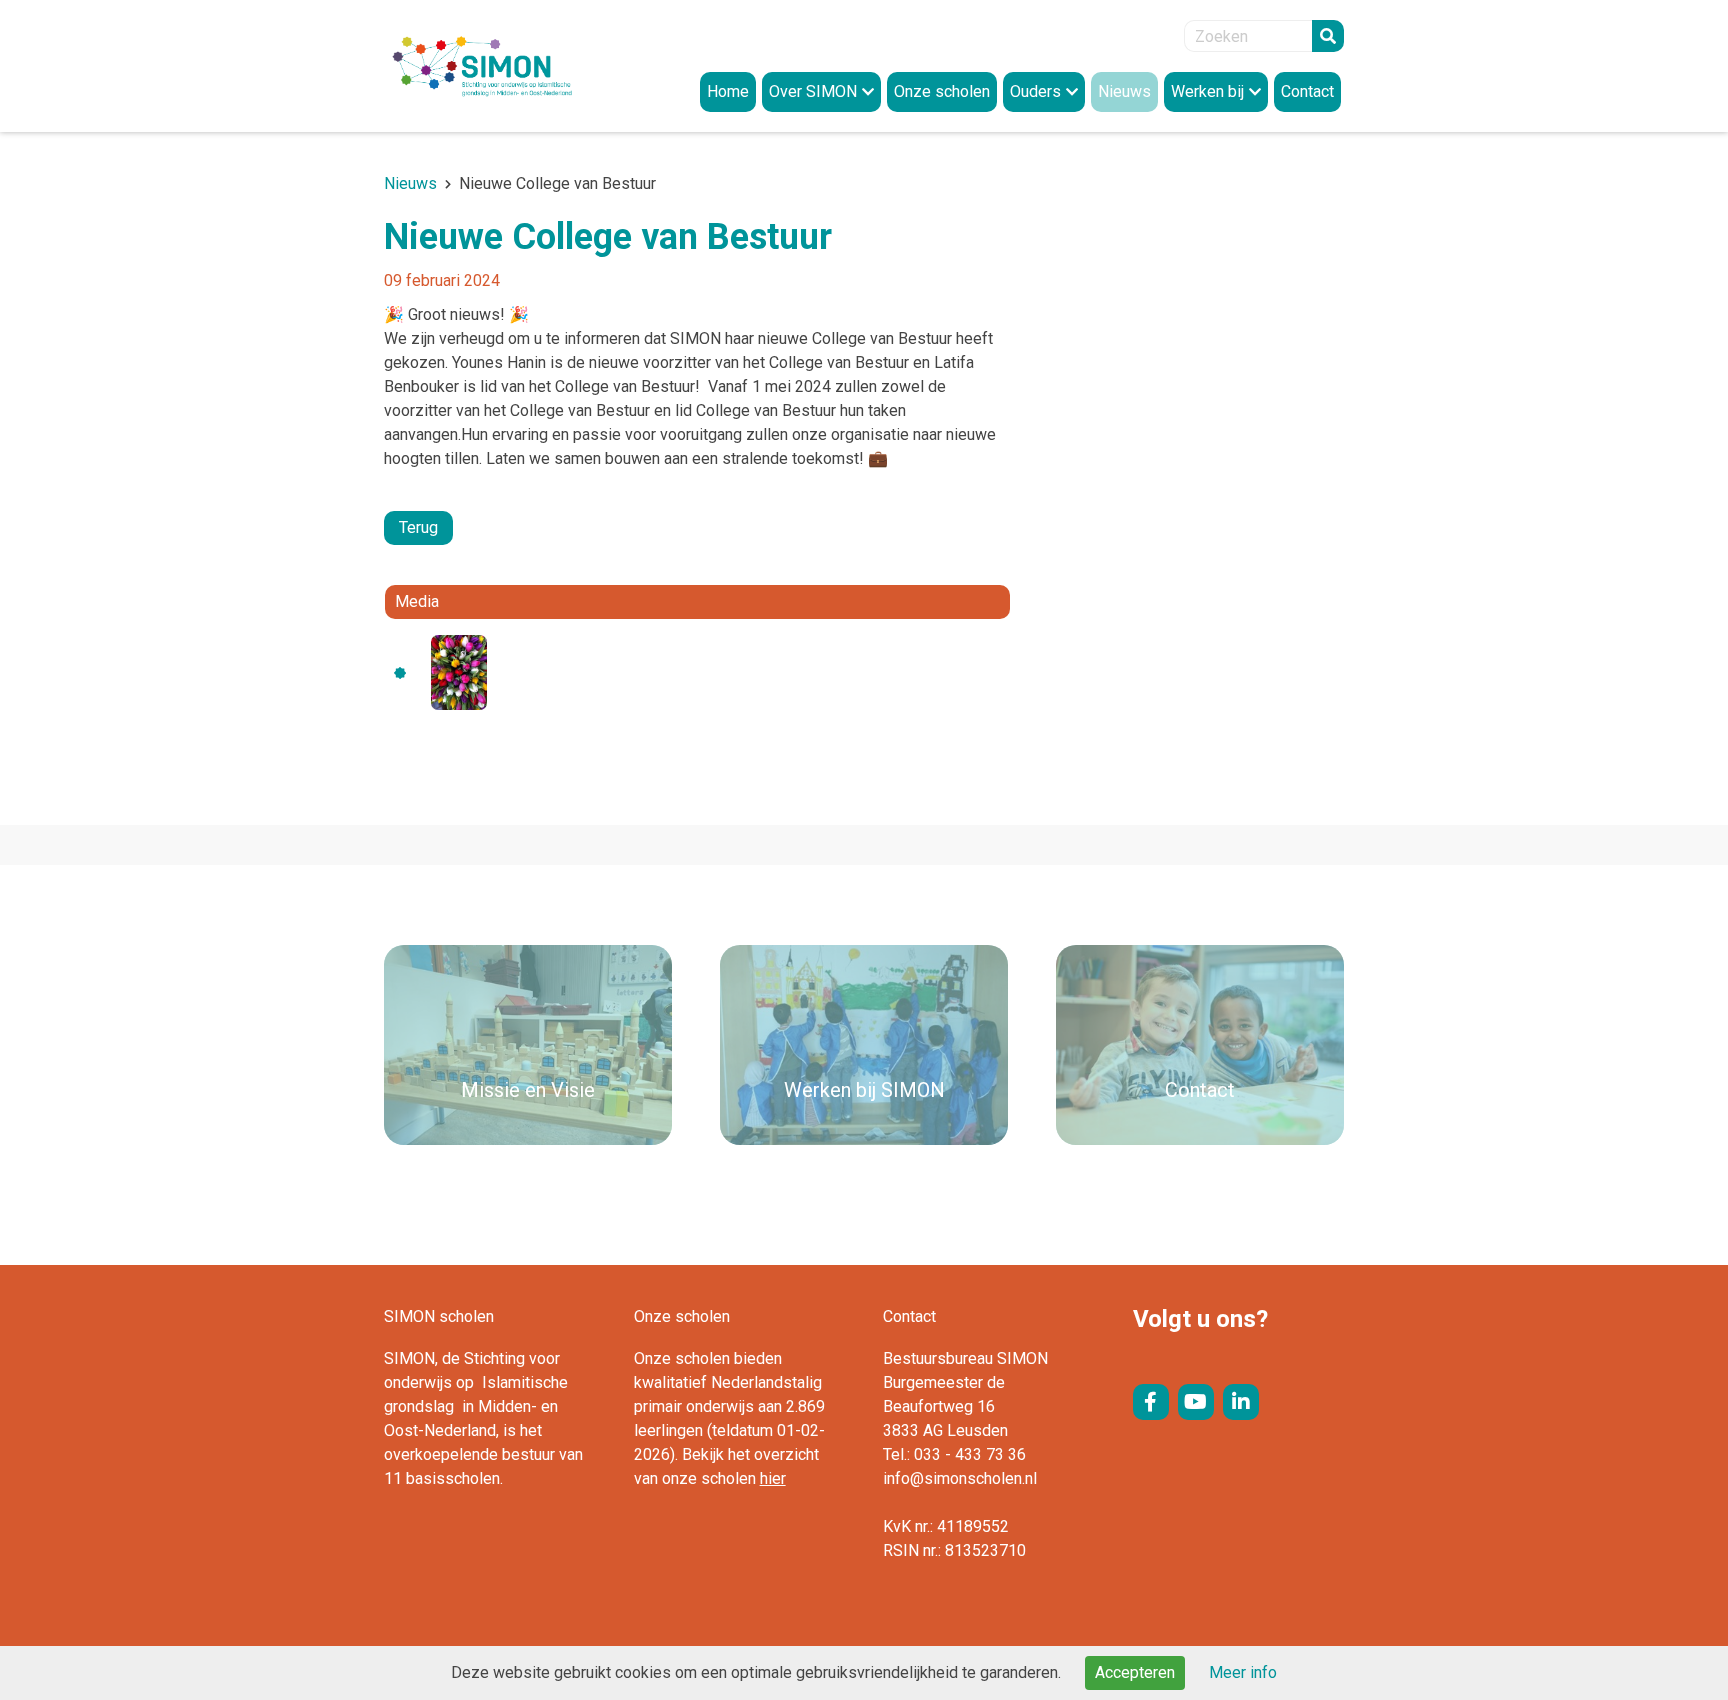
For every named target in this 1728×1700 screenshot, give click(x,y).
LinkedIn (1241, 1402)
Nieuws (410, 183)
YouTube (1196, 1402)
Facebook (1151, 1402)
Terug (418, 527)
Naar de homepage (504, 66)
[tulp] (459, 671)
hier (773, 1478)
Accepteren (1135, 1672)
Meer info (1243, 1672)
